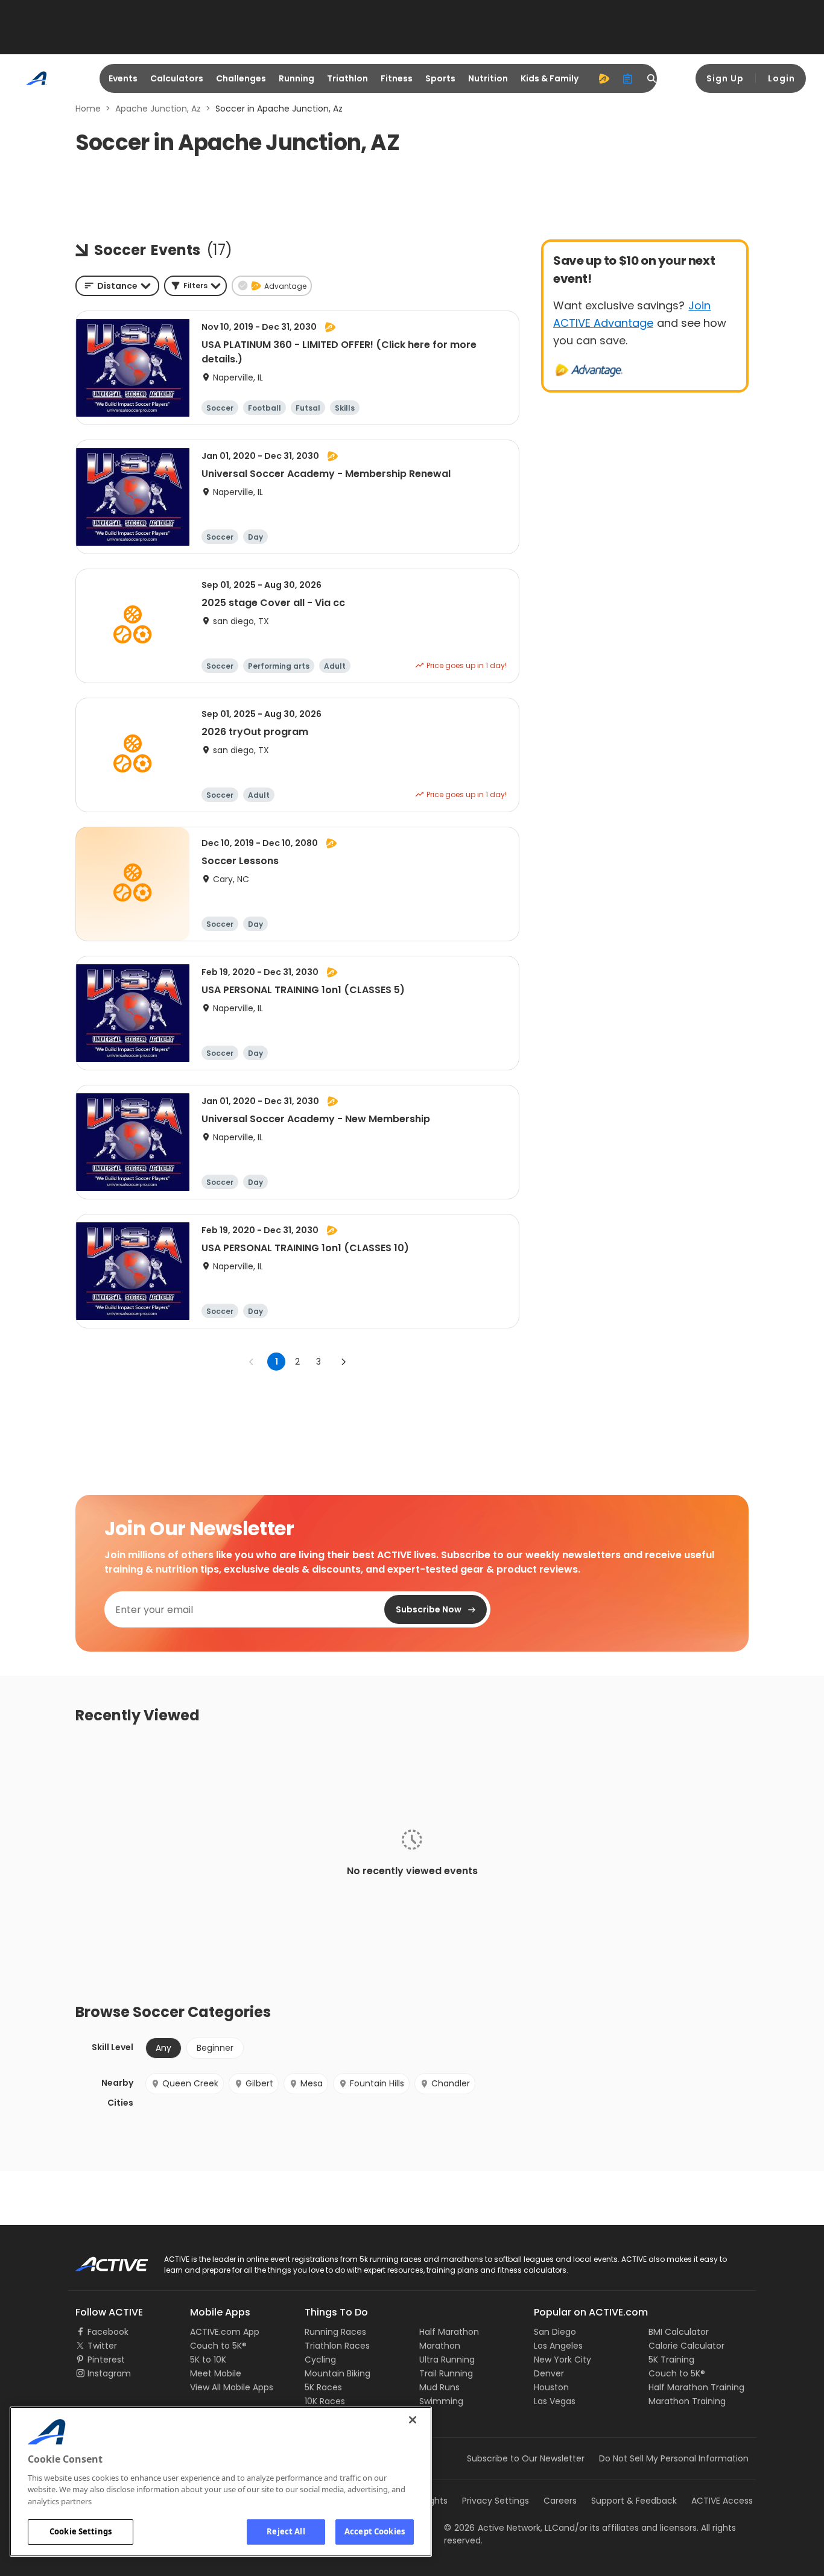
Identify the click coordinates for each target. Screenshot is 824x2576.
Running (296, 78)
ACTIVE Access (722, 2501)
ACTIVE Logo (101, 2260)
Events (123, 78)
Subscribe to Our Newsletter (526, 2458)
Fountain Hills (377, 2083)
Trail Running (446, 2373)
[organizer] (628, 78)
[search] (652, 78)
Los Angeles (558, 2346)
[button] (195, 286)
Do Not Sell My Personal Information (674, 2458)
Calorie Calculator (686, 2346)
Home (88, 109)
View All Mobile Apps (232, 2387)
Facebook (108, 2332)
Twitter (102, 2346)
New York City (563, 2360)
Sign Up (725, 78)
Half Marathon (449, 2332)
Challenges (241, 78)
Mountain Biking (338, 2373)
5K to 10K (208, 2360)
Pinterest (106, 2360)
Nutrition (488, 78)
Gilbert (259, 2083)
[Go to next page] (343, 1362)
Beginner (215, 2048)
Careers (560, 2501)
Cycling (320, 2360)
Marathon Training (687, 2401)
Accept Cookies (375, 2531)
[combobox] (117, 286)
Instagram (109, 2373)
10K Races (325, 2401)
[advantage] (604, 78)
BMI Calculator (679, 2332)
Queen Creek (190, 2083)
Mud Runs (439, 2387)
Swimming (441, 2401)
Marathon (440, 2346)
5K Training (671, 2360)
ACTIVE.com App (225, 2332)
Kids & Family (550, 78)
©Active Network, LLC (501, 2528)
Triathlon (347, 78)
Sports (440, 78)
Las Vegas (555, 2401)
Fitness (397, 78)
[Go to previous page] (252, 1362)
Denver (549, 2373)
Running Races (335, 2332)
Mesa (312, 2083)
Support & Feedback (634, 2501)
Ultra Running (447, 2360)
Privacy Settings (496, 2501)
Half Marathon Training (696, 2387)
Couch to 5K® (218, 2346)
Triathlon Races (337, 2346)
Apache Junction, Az (158, 109)
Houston (551, 2387)
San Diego (555, 2332)
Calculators (177, 78)
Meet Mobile (216, 2373)
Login (781, 78)
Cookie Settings (81, 2531)
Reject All (286, 2531)
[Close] (413, 2420)
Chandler (451, 2083)
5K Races (323, 2387)
